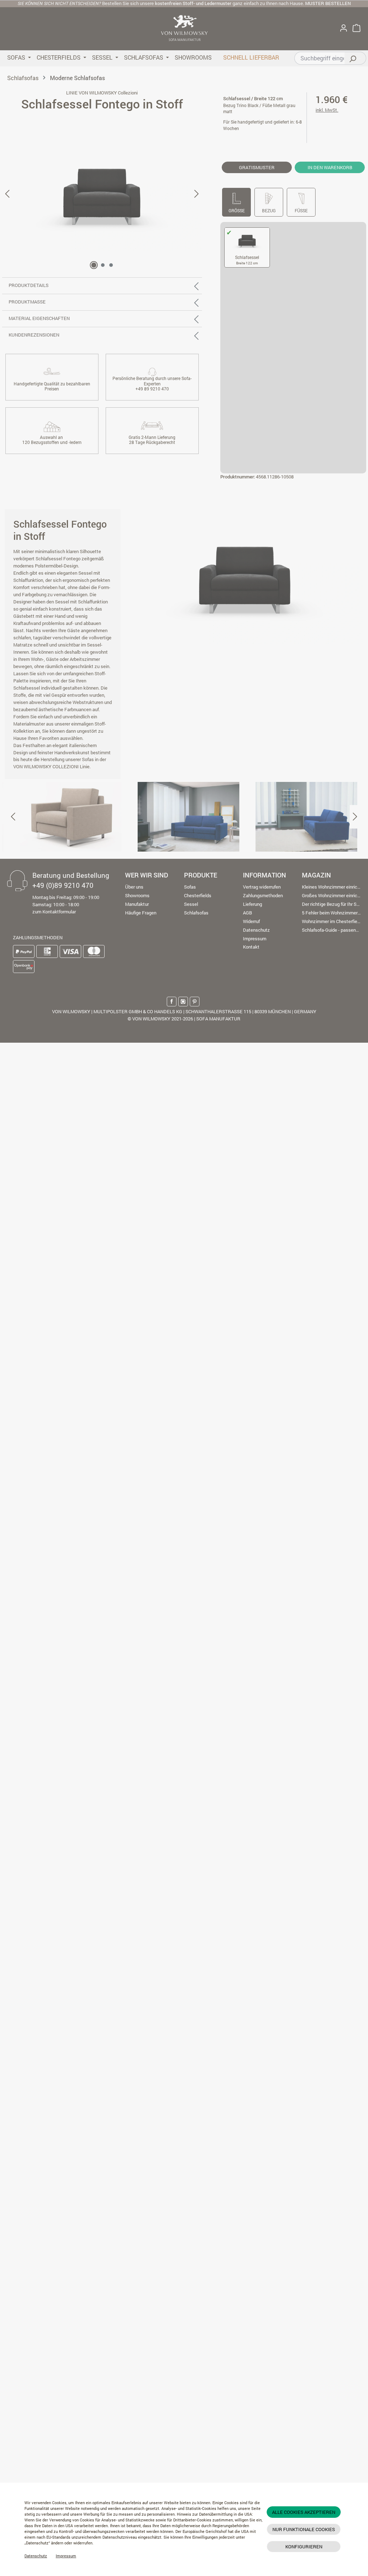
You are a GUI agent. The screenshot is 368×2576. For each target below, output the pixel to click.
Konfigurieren (304, 2547)
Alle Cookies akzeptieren (304, 2512)
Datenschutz (36, 2556)
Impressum (66, 2556)
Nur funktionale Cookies (304, 2529)
